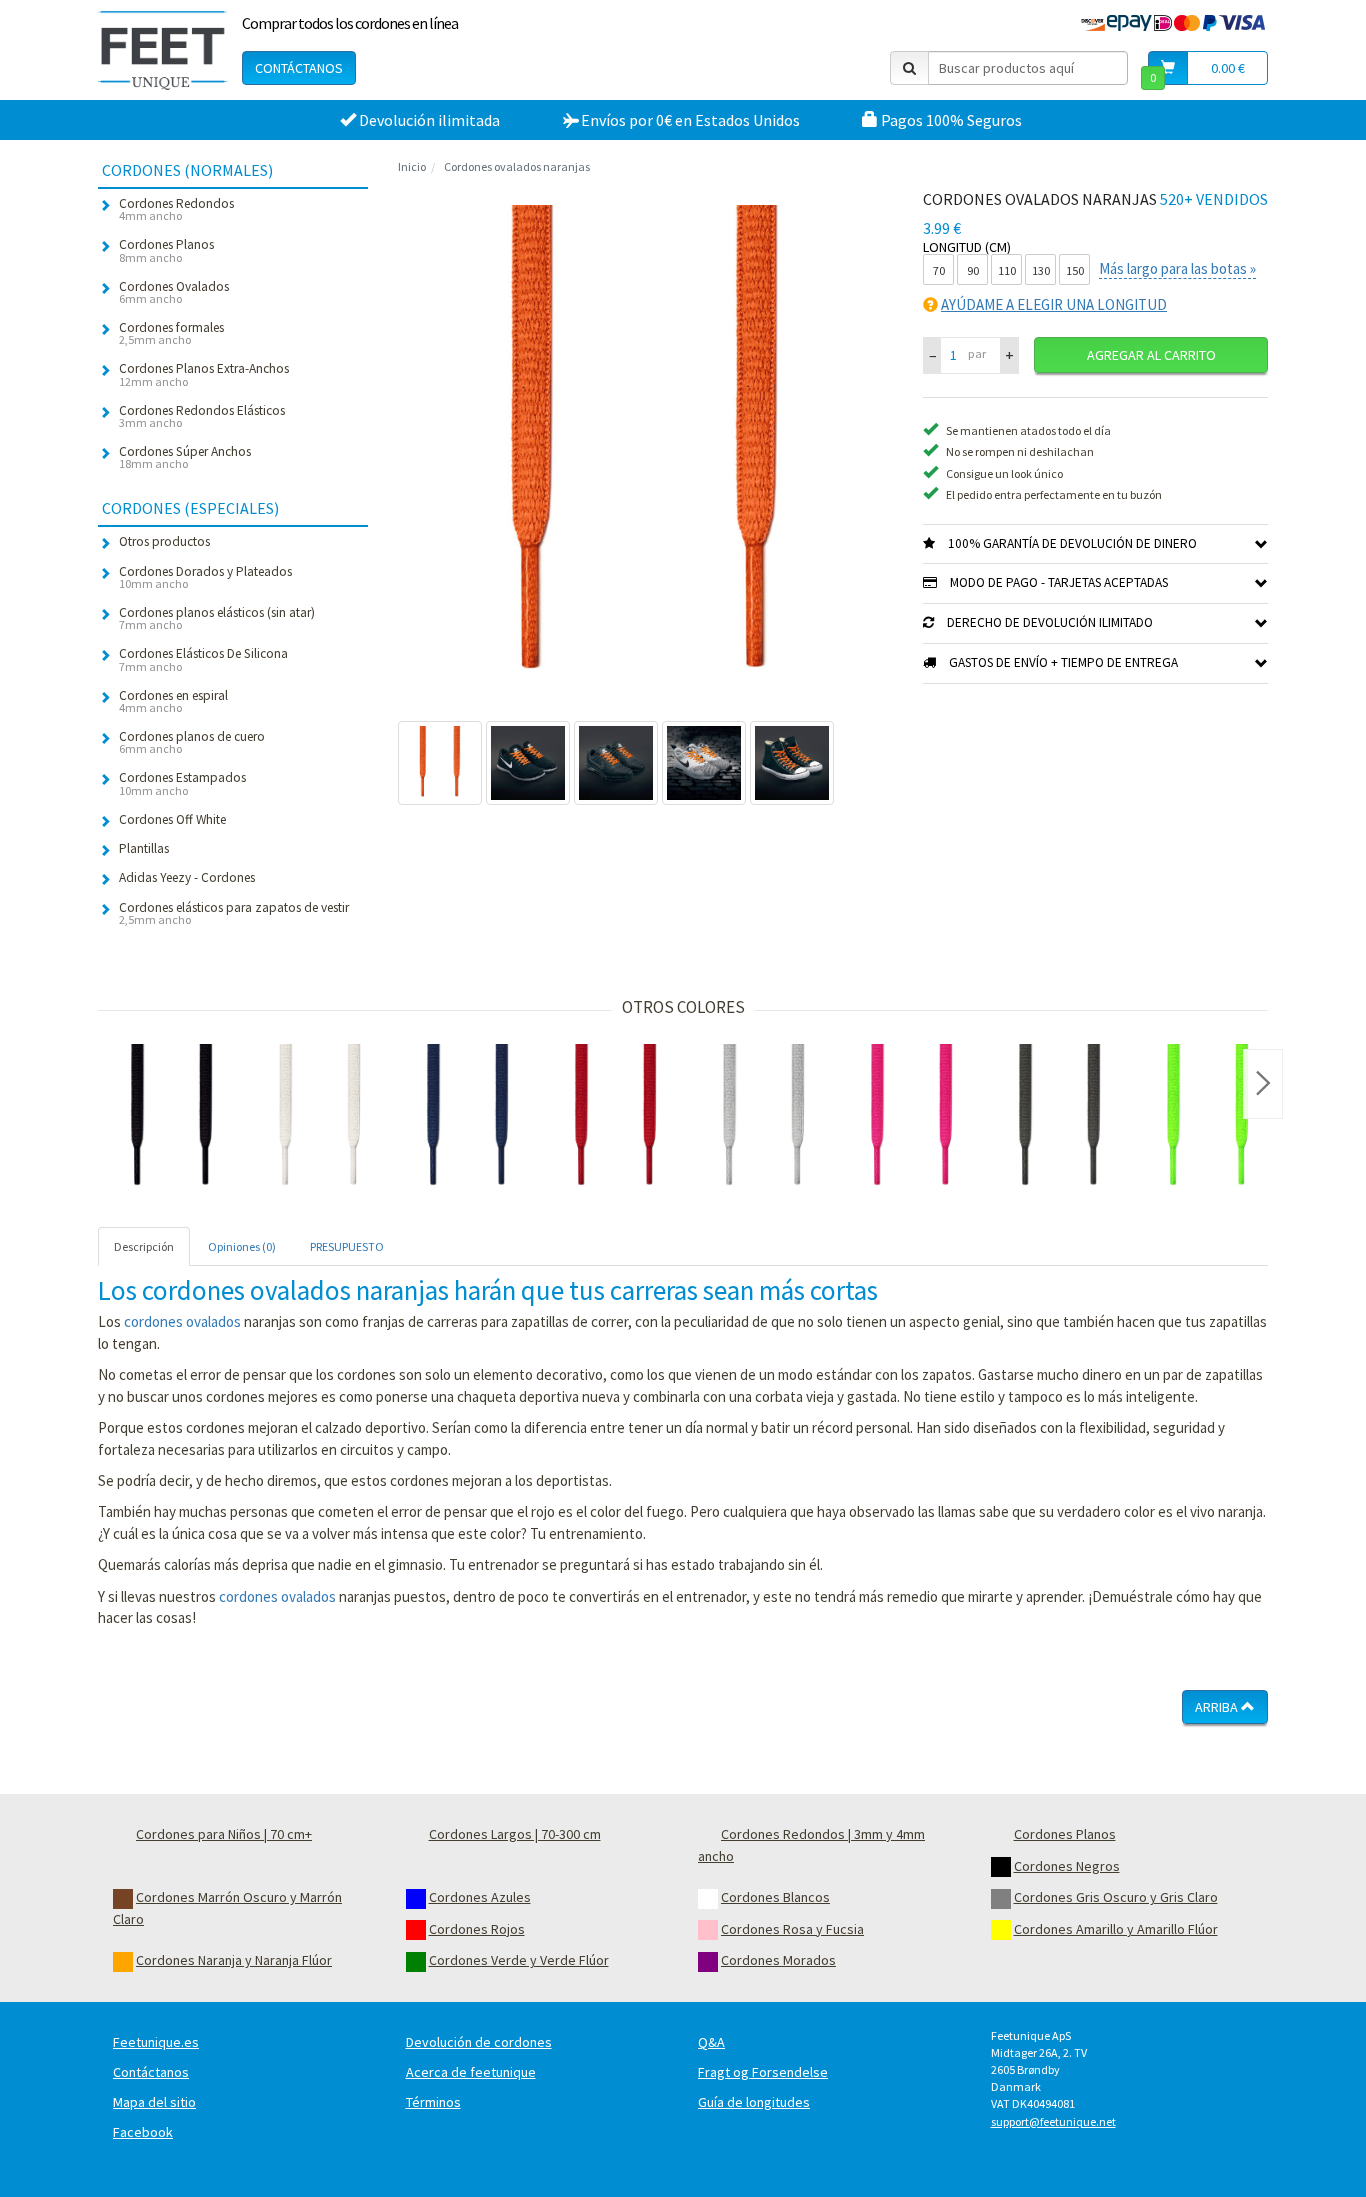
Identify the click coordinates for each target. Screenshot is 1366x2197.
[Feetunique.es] (162, 50)
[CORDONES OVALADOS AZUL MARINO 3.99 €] (468, 1118)
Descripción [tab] (144, 1246)
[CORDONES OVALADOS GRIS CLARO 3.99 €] (764, 1118)
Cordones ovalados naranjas (517, 166)
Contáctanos (299, 68)
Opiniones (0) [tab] (242, 1246)
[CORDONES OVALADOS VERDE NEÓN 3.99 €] (1208, 1118)
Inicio (412, 166)
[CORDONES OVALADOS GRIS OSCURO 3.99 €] (1060, 1118)
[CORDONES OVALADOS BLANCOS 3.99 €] (320, 1118)
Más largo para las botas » (1177, 268)
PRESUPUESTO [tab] (347, 1246)
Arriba (1218, 1707)
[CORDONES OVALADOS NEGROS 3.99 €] (172, 1118)
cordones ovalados (182, 1321)
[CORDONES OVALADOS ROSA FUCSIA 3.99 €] (912, 1118)
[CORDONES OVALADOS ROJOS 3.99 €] (616, 1118)
